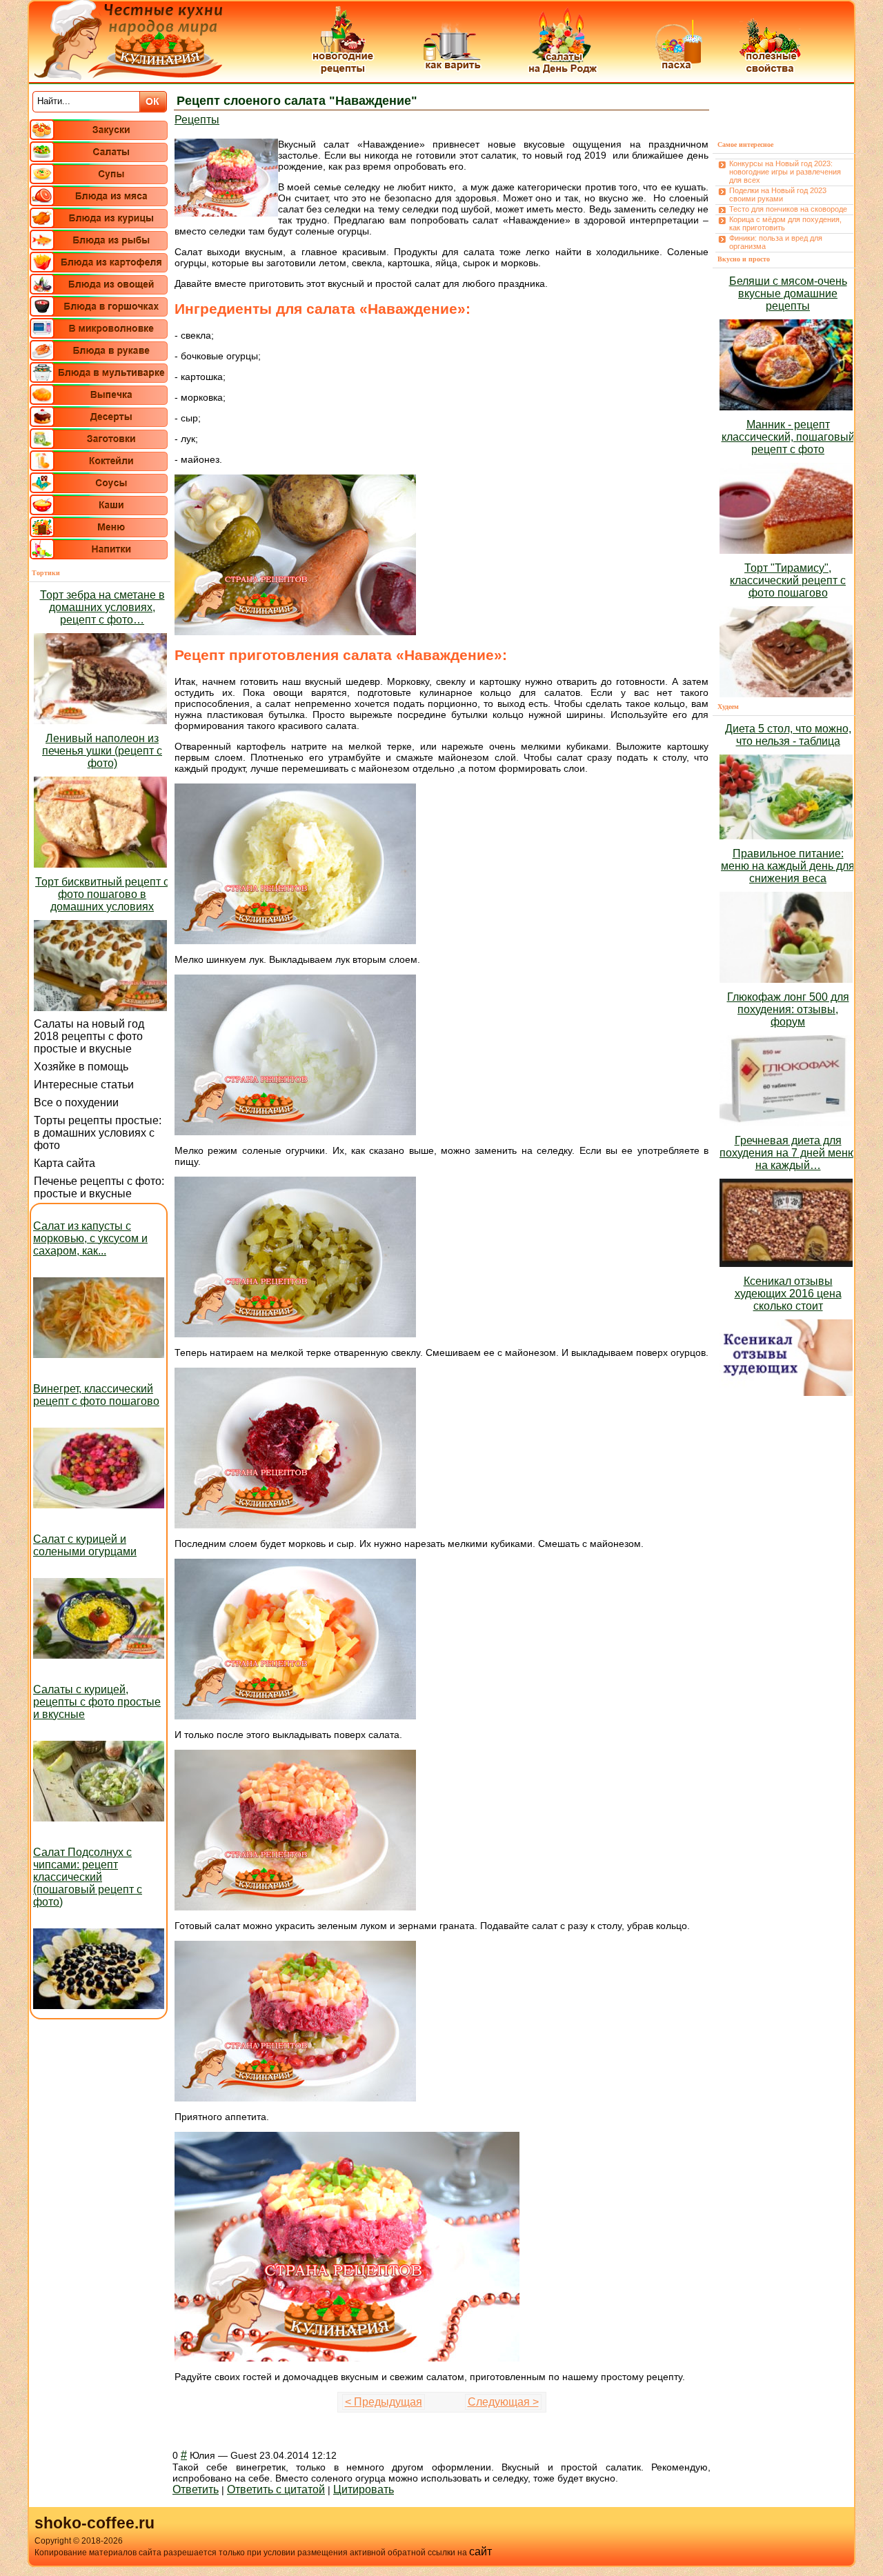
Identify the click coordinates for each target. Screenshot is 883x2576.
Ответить (196, 2489)
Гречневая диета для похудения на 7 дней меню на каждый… (788, 1153)
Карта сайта (65, 1163)
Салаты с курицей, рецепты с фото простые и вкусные (97, 1702)
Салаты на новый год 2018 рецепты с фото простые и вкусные (89, 1036)
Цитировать (364, 2489)
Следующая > (503, 2402)
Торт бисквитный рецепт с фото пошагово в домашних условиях (102, 894)
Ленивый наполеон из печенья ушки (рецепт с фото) (102, 751)
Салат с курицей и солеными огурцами (85, 1545)
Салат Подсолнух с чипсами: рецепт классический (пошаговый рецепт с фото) (88, 1877)
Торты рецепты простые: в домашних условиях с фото (98, 1133)
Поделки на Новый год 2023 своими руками (778, 194)
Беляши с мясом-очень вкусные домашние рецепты (788, 293)
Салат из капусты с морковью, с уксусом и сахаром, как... (90, 1238)
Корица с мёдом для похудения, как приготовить (785, 223)
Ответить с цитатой (276, 2489)
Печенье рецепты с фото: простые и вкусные (99, 1187)
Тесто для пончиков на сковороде (788, 209)
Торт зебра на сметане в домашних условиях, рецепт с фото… (102, 607)
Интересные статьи (84, 1085)
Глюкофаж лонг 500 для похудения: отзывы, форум (788, 1009)
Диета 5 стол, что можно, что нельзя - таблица (788, 735)
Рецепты (197, 120)
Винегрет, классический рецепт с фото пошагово (96, 1395)
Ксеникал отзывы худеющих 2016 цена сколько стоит (788, 1294)
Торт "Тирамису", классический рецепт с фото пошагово (788, 580)
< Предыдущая (384, 2402)
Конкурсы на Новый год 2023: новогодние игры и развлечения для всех (785, 172)
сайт (480, 2552)
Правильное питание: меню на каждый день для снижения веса (788, 866)
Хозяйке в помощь (81, 1067)
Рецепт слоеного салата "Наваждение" (297, 101)
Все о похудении (76, 1102)
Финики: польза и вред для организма (776, 242)
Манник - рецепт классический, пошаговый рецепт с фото (788, 437)
